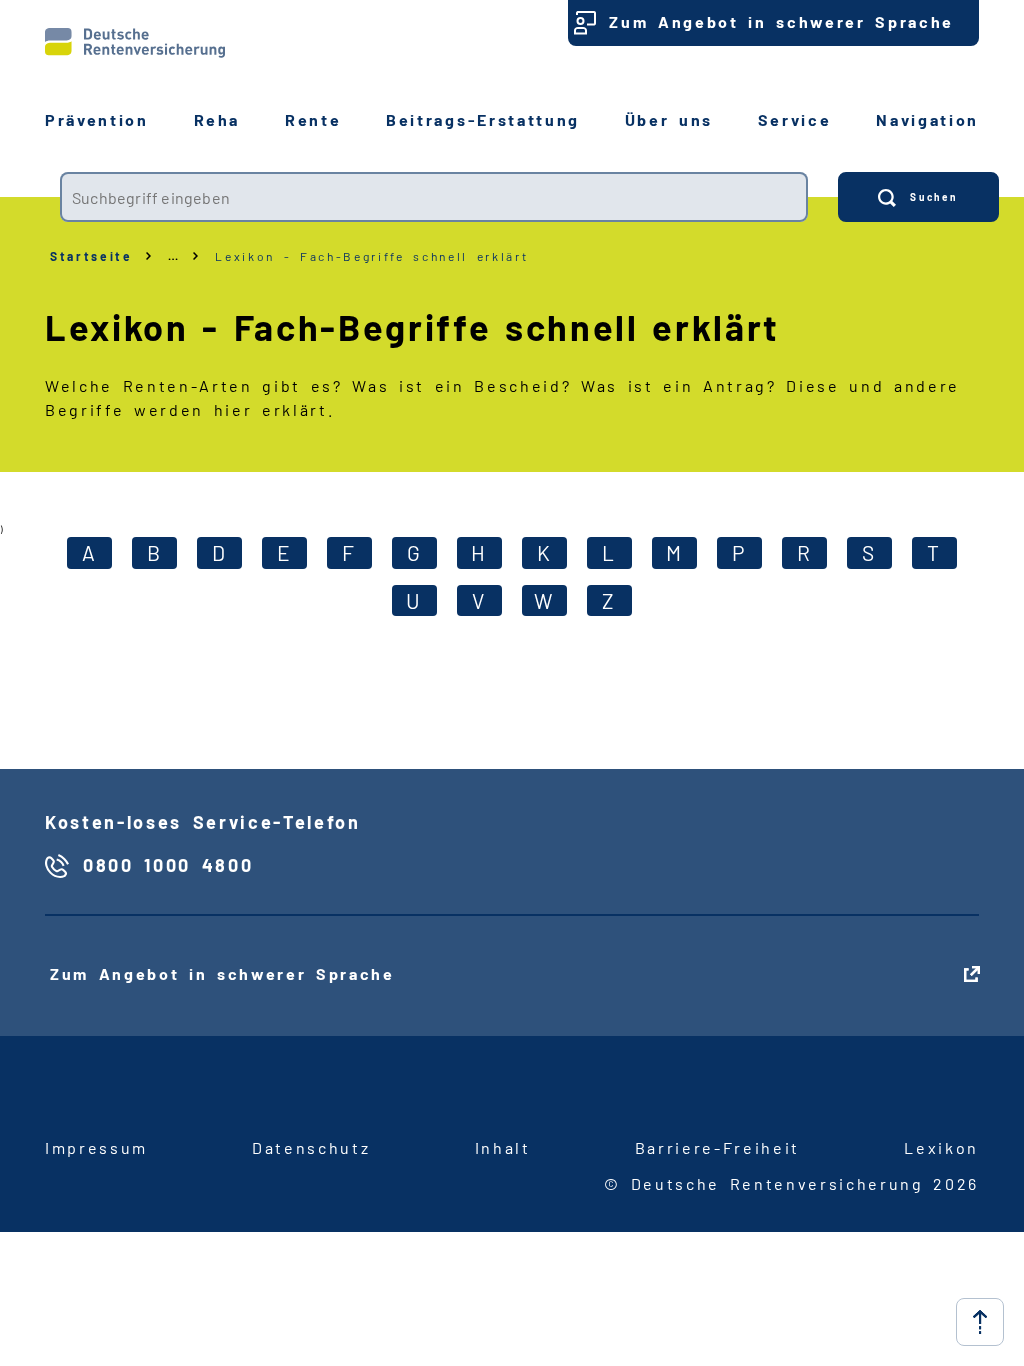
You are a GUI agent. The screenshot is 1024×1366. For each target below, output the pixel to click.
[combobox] (434, 197)
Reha (217, 119)
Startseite (91, 256)
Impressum (96, 1147)
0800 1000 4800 (168, 865)
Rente (313, 119)
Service (795, 119)
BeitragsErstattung (483, 119)
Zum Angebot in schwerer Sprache (781, 21)
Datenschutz (311, 1147)
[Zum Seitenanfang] (980, 1322)
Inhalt (503, 1147)
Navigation (927, 119)
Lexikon (941, 1147)
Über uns (669, 119)
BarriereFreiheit (717, 1147)
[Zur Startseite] (135, 43)
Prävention (97, 119)
